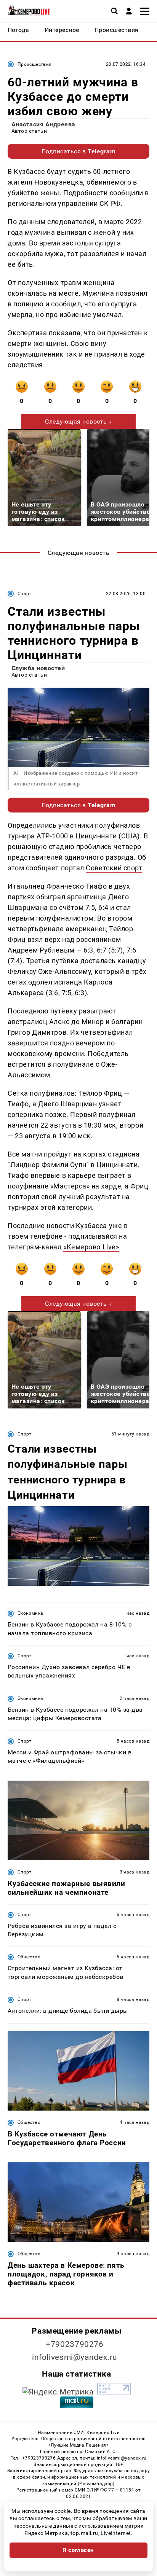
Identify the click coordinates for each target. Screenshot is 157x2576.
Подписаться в (79, 151)
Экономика (30, 1613)
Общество (29, 1957)
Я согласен (78, 2550)
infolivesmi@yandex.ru (75, 2357)
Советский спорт (114, 868)
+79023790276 (75, 2344)
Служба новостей (38, 668)
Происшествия (34, 64)
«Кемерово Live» (91, 1247)
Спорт (25, 594)
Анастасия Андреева (43, 124)
